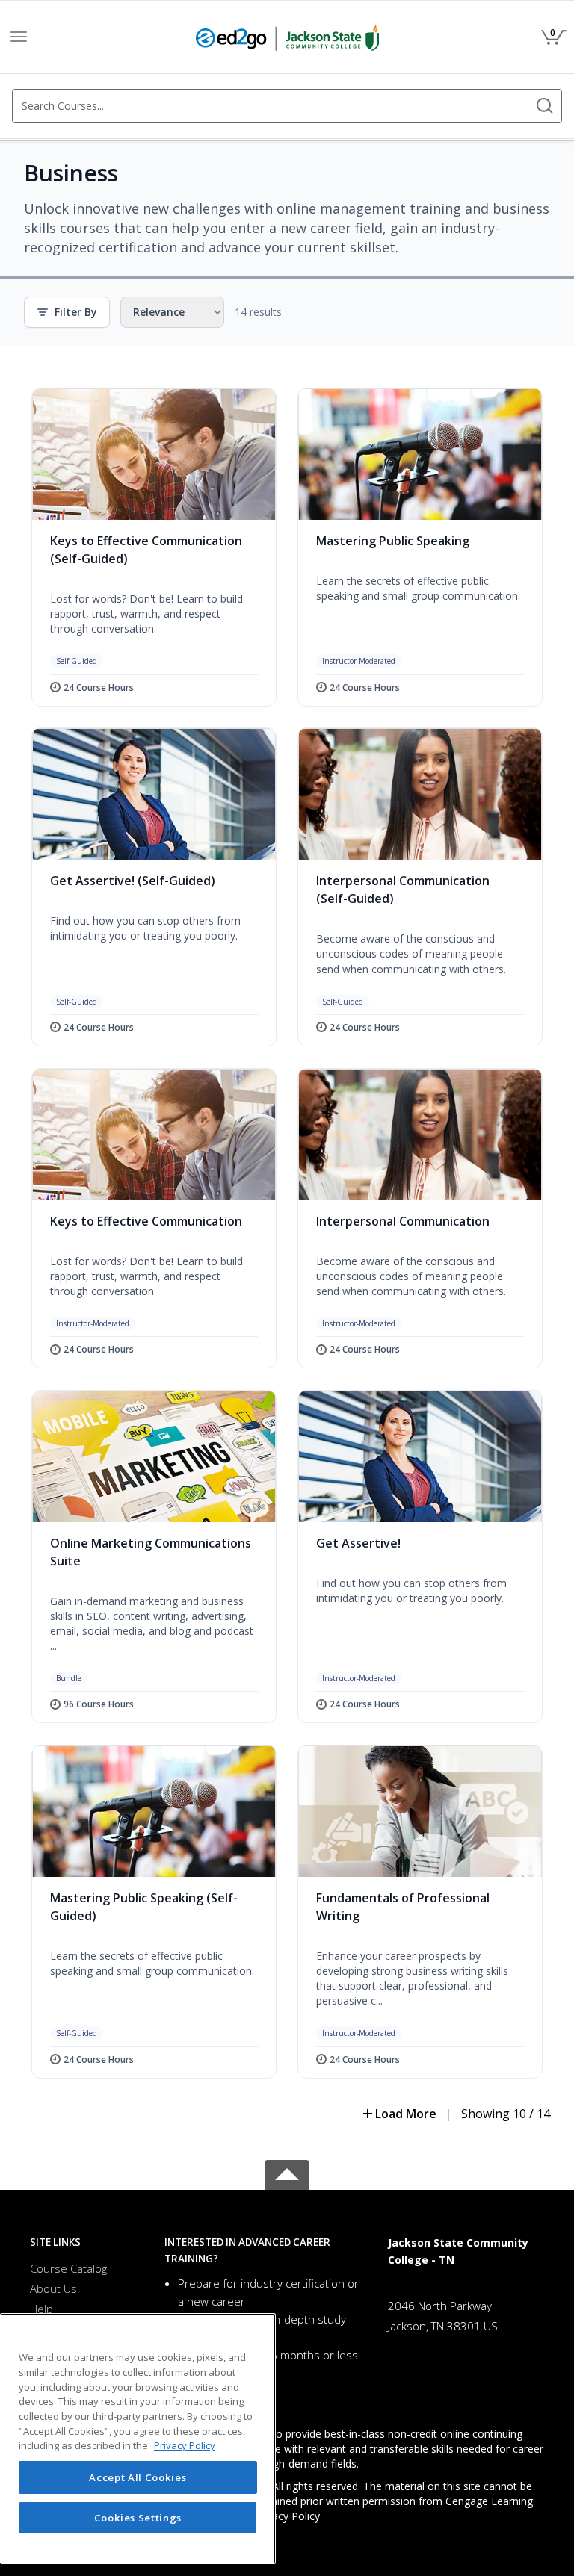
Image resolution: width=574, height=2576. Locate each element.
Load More (406, 2114)
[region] (138, 2439)
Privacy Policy (287, 2516)
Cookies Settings (138, 2518)
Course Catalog (68, 2268)
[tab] (86, 2243)
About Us (53, 2288)
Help (41, 2309)
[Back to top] (287, 2172)
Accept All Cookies (138, 2477)
